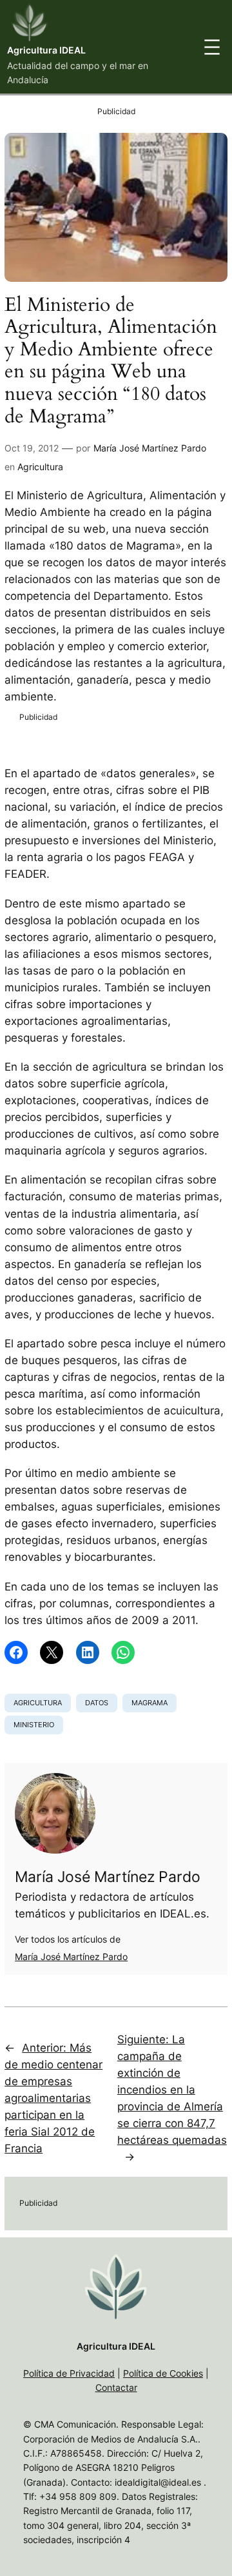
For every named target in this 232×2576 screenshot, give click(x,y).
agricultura (38, 1703)
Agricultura (40, 467)
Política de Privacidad (69, 2373)
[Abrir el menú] (212, 47)
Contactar (116, 2387)
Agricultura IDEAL (46, 50)
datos (97, 1703)
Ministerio (34, 1725)
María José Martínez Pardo (150, 448)
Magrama (150, 1703)
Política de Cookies (163, 2373)
